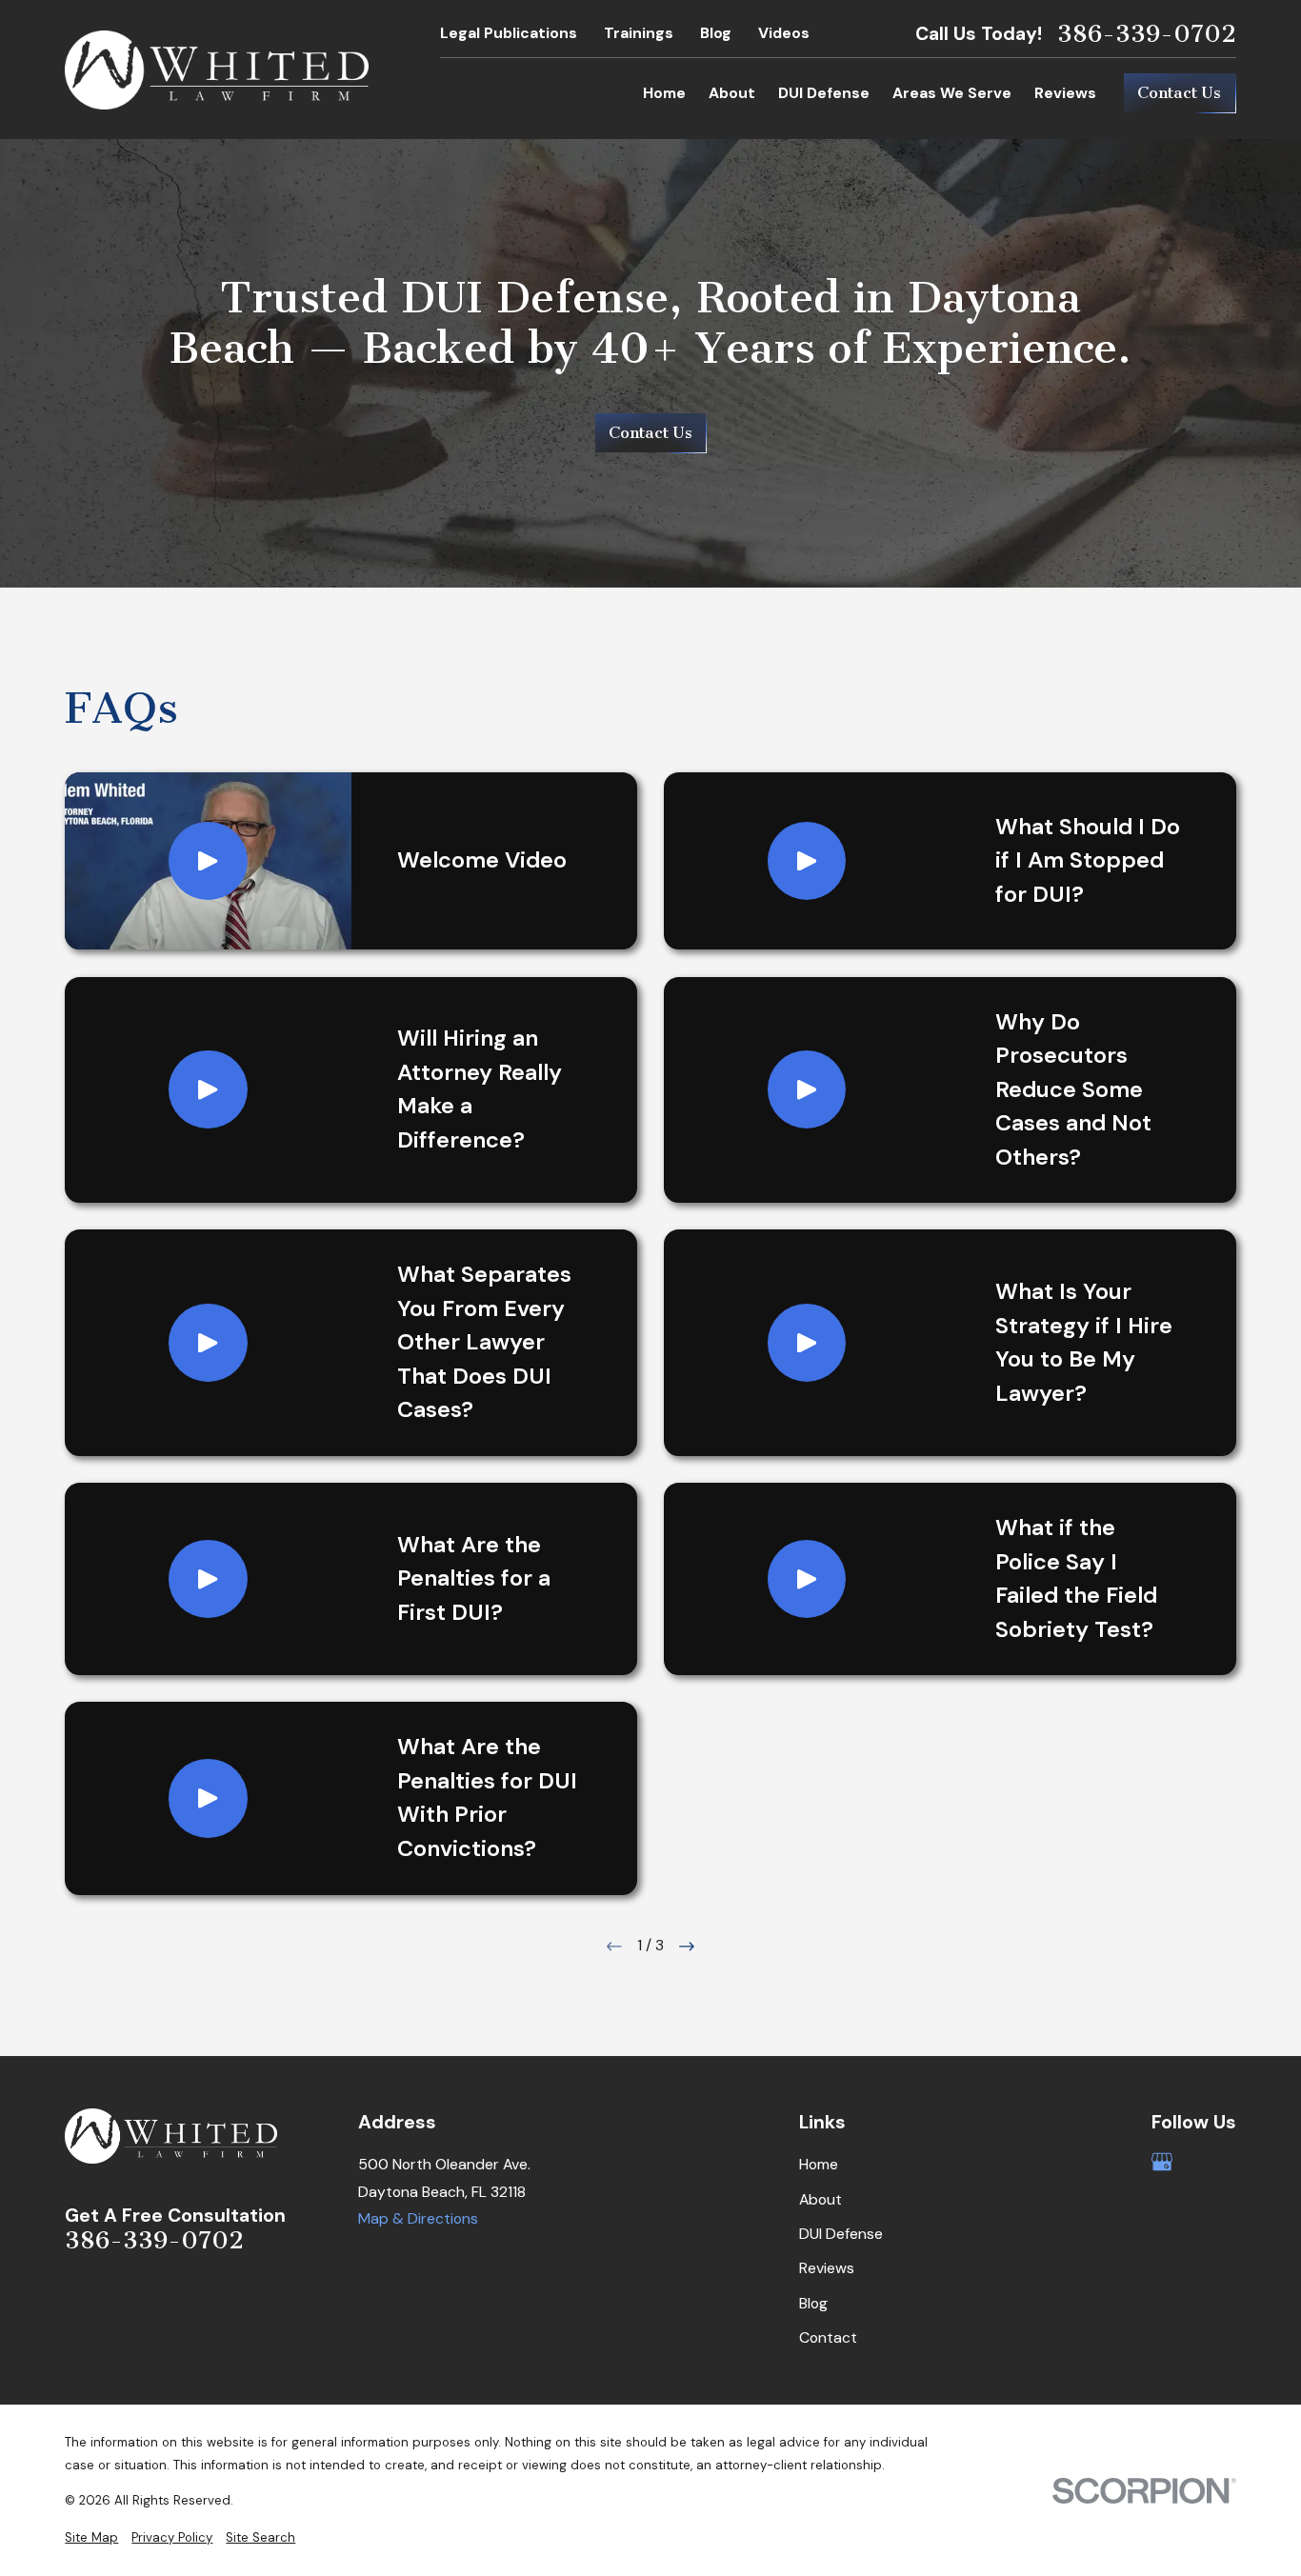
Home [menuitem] (664, 93)
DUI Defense (841, 2234)
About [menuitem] (732, 93)
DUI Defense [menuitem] (824, 93)
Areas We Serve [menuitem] (952, 93)
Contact (828, 2337)
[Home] (217, 70)
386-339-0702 (1147, 34)
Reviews (827, 2268)
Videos (784, 33)
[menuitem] (91, 2538)
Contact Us (1179, 92)
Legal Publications (509, 33)
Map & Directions (418, 2218)
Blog (716, 33)
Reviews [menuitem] (1065, 93)
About (821, 2199)
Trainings (639, 33)
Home (819, 2164)
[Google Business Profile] (1162, 2162)
